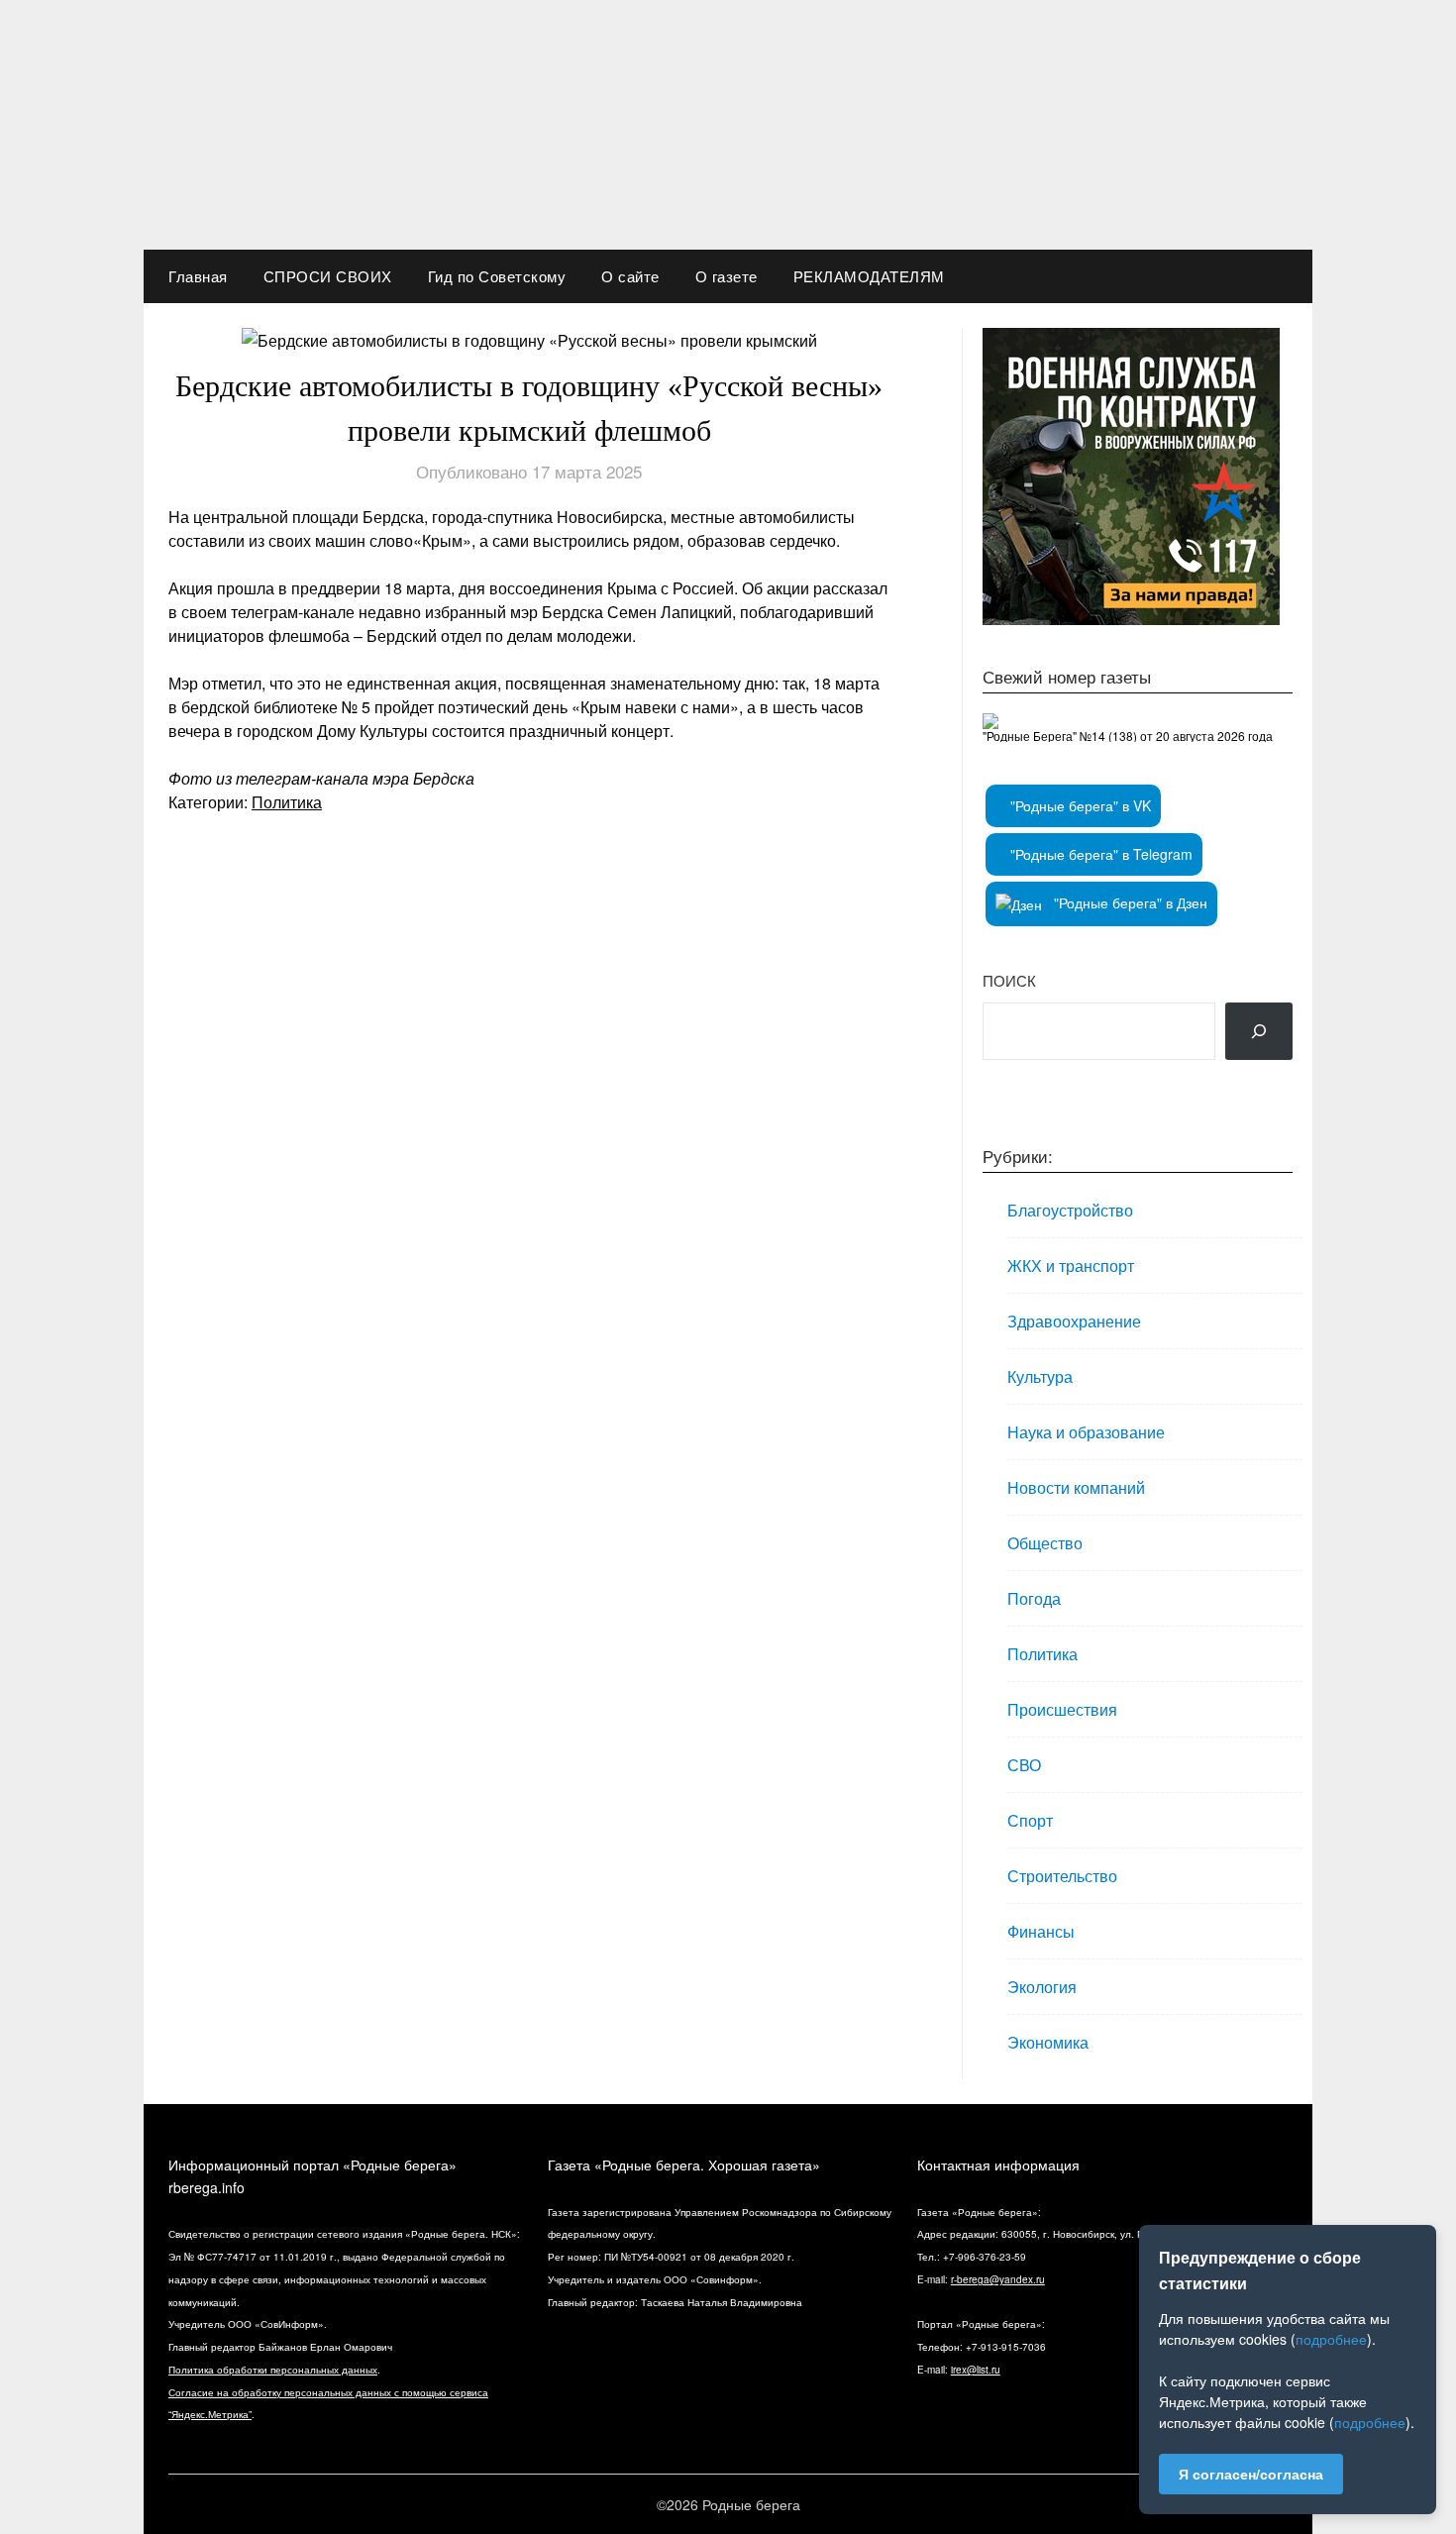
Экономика (1048, 2042)
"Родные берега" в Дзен (1129, 902)
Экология (1042, 1987)
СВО (1024, 1765)
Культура (1040, 1376)
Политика (287, 802)
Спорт (1030, 1820)
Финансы (1041, 1931)
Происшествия (1062, 1709)
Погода (1034, 1598)
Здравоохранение (1074, 1321)
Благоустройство (1070, 1210)
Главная (198, 276)
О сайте (630, 276)
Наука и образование (1086, 1432)
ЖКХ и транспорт (1071, 1266)
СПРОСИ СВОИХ (328, 276)
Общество (1045, 1543)
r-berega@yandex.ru (998, 2279)
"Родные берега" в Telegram (1099, 854)
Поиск (1009, 980)
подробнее (1331, 2339)
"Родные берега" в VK (1079, 805)
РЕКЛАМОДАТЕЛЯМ (869, 276)
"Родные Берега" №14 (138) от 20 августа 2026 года (1128, 736)
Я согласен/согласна (1251, 2474)
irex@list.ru (976, 2370)
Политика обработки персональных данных (273, 2370)
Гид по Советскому (497, 276)
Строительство (1062, 1876)
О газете (727, 276)
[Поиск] (1259, 1031)
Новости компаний (1076, 1487)
